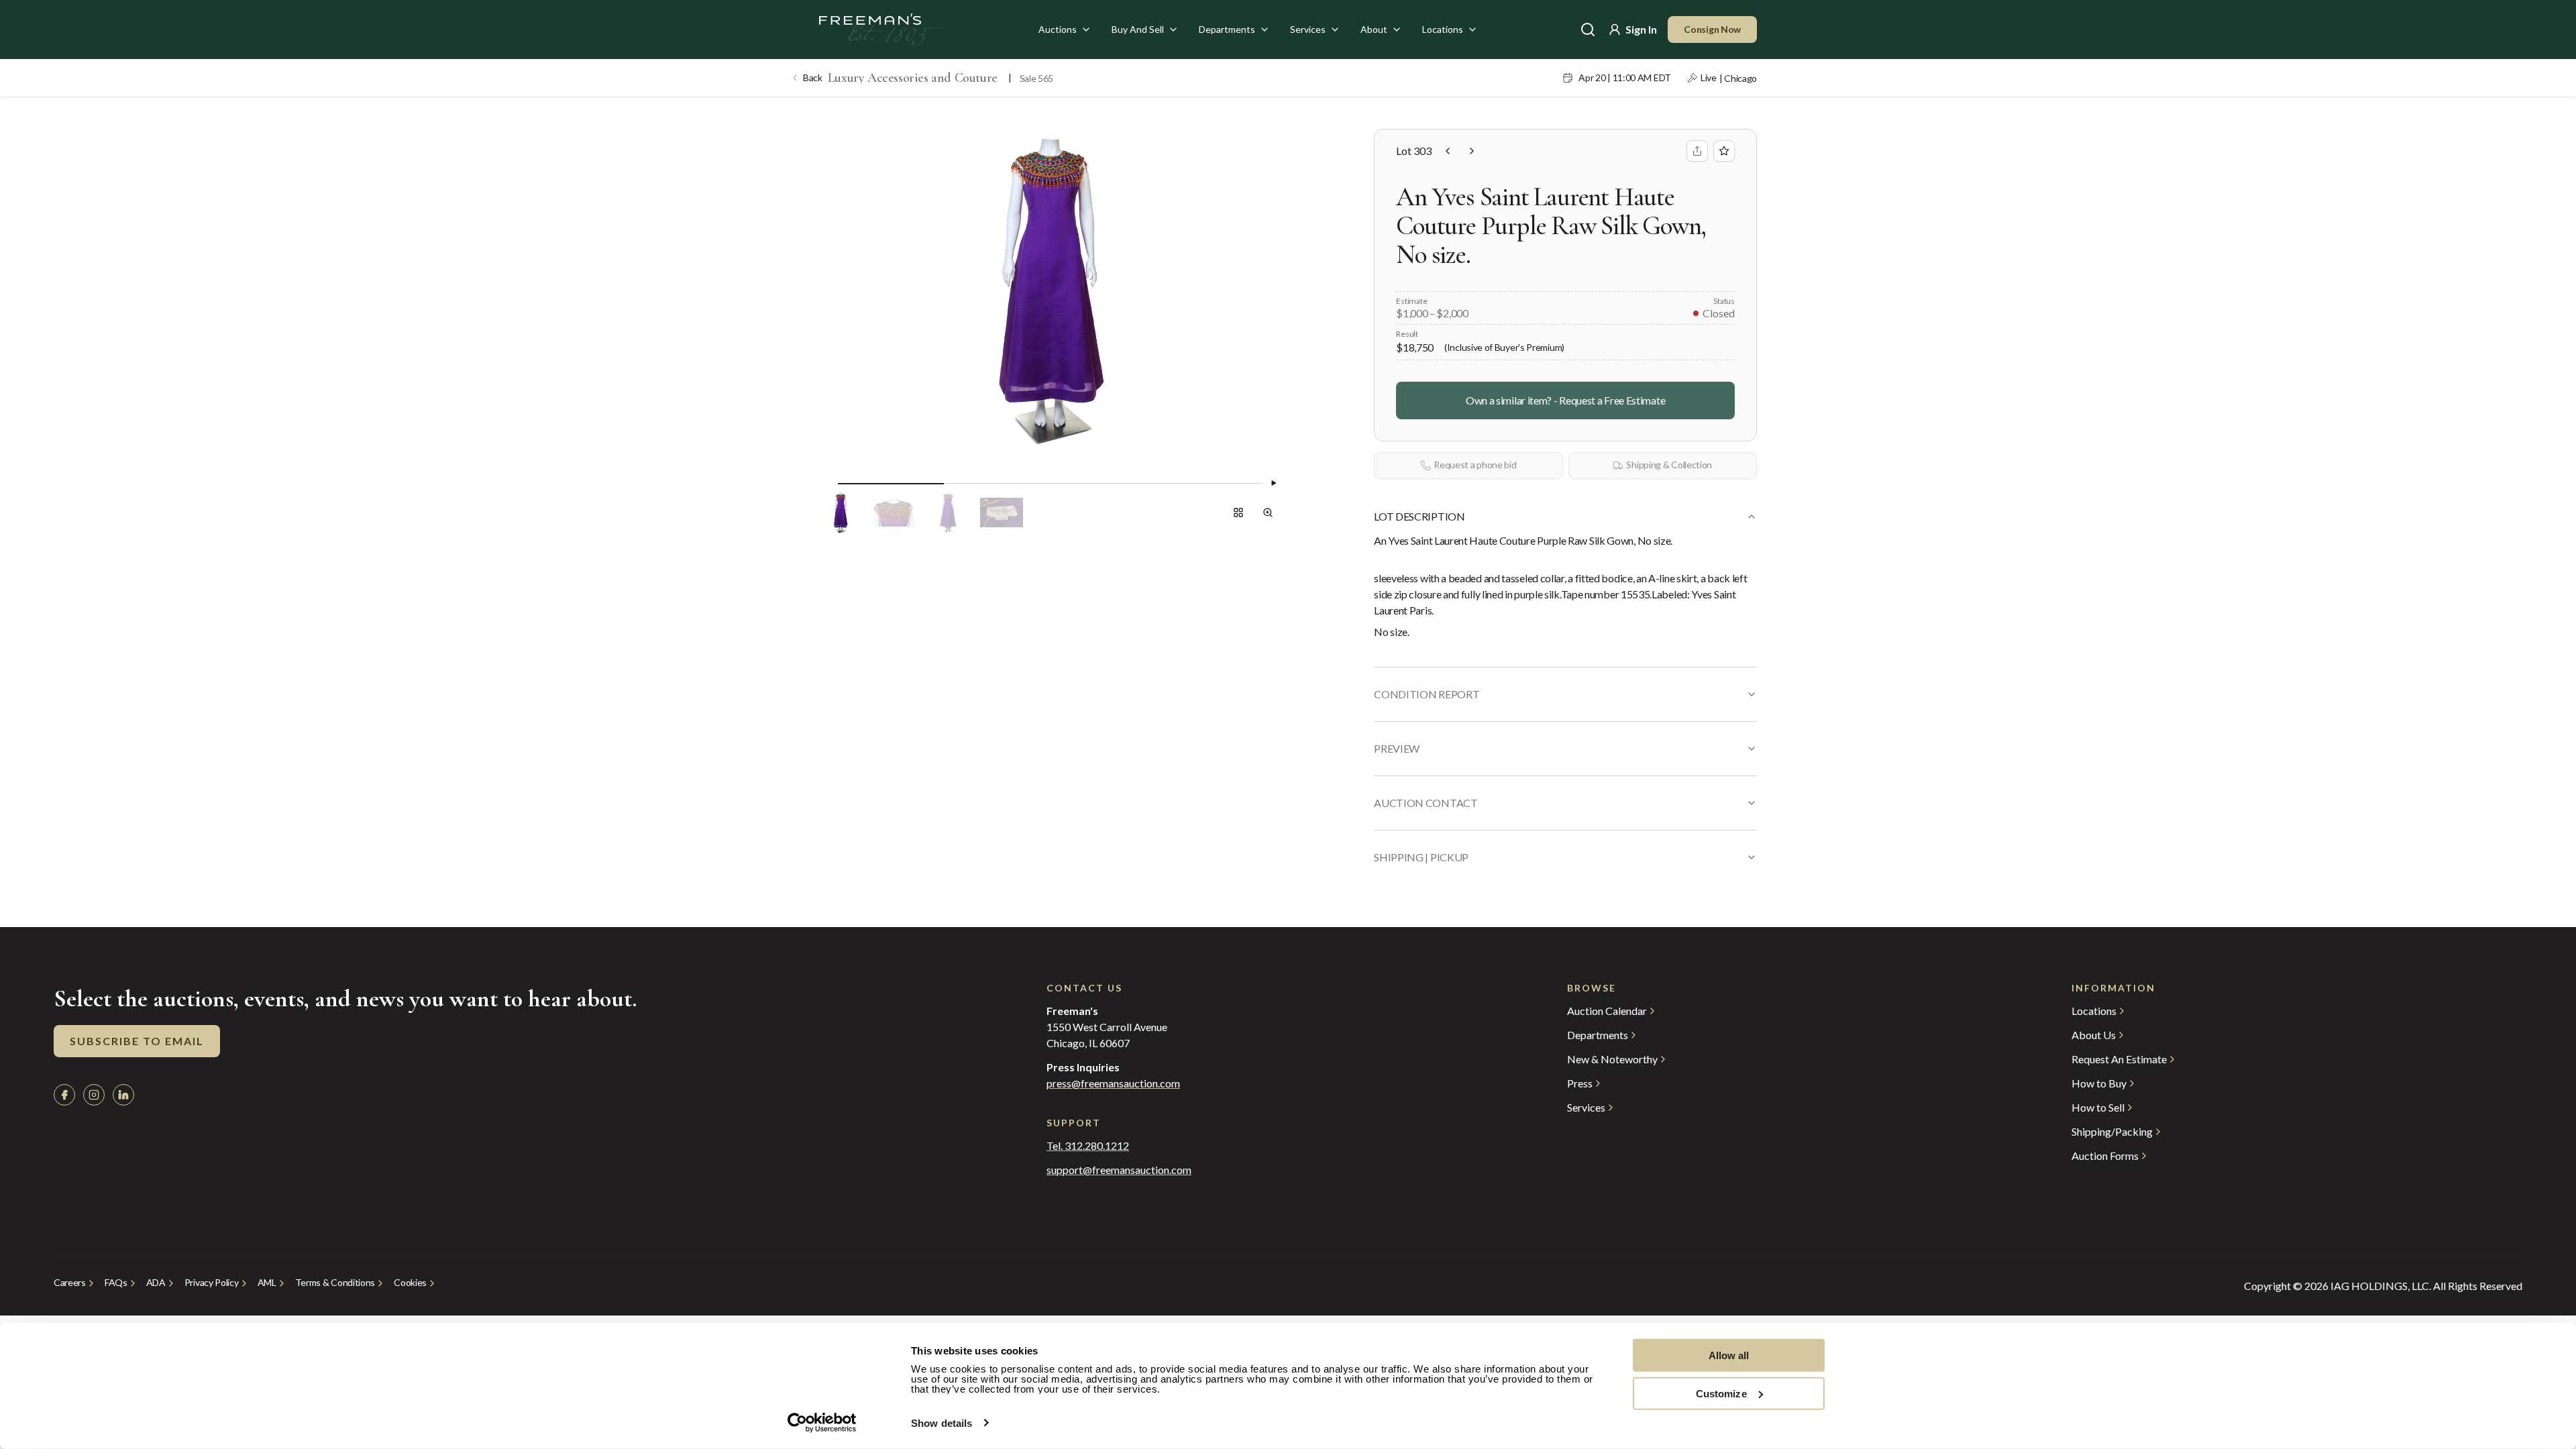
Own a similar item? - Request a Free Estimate (1565, 400)
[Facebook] (64, 1095)
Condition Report (1427, 694)
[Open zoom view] (1268, 513)
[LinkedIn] (123, 1095)
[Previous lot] (1448, 151)
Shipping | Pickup (1421, 857)
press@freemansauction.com (1113, 1083)
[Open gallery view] (1238, 513)
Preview (1397, 748)
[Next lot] (1472, 151)
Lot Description (1419, 516)
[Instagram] (94, 1095)
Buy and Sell (1138, 29)
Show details (942, 1423)
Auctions (1058, 29)
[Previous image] (827, 483)
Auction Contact (1426, 803)
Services (1308, 29)
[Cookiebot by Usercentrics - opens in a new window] (822, 1423)
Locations (1443, 29)
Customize (1721, 1393)
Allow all (1729, 1355)
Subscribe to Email (137, 1041)
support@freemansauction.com (1119, 1170)
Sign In (1641, 29)
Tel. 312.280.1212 (1088, 1146)
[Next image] (1273, 483)
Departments (1227, 29)
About (1374, 29)
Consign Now (1712, 29)
